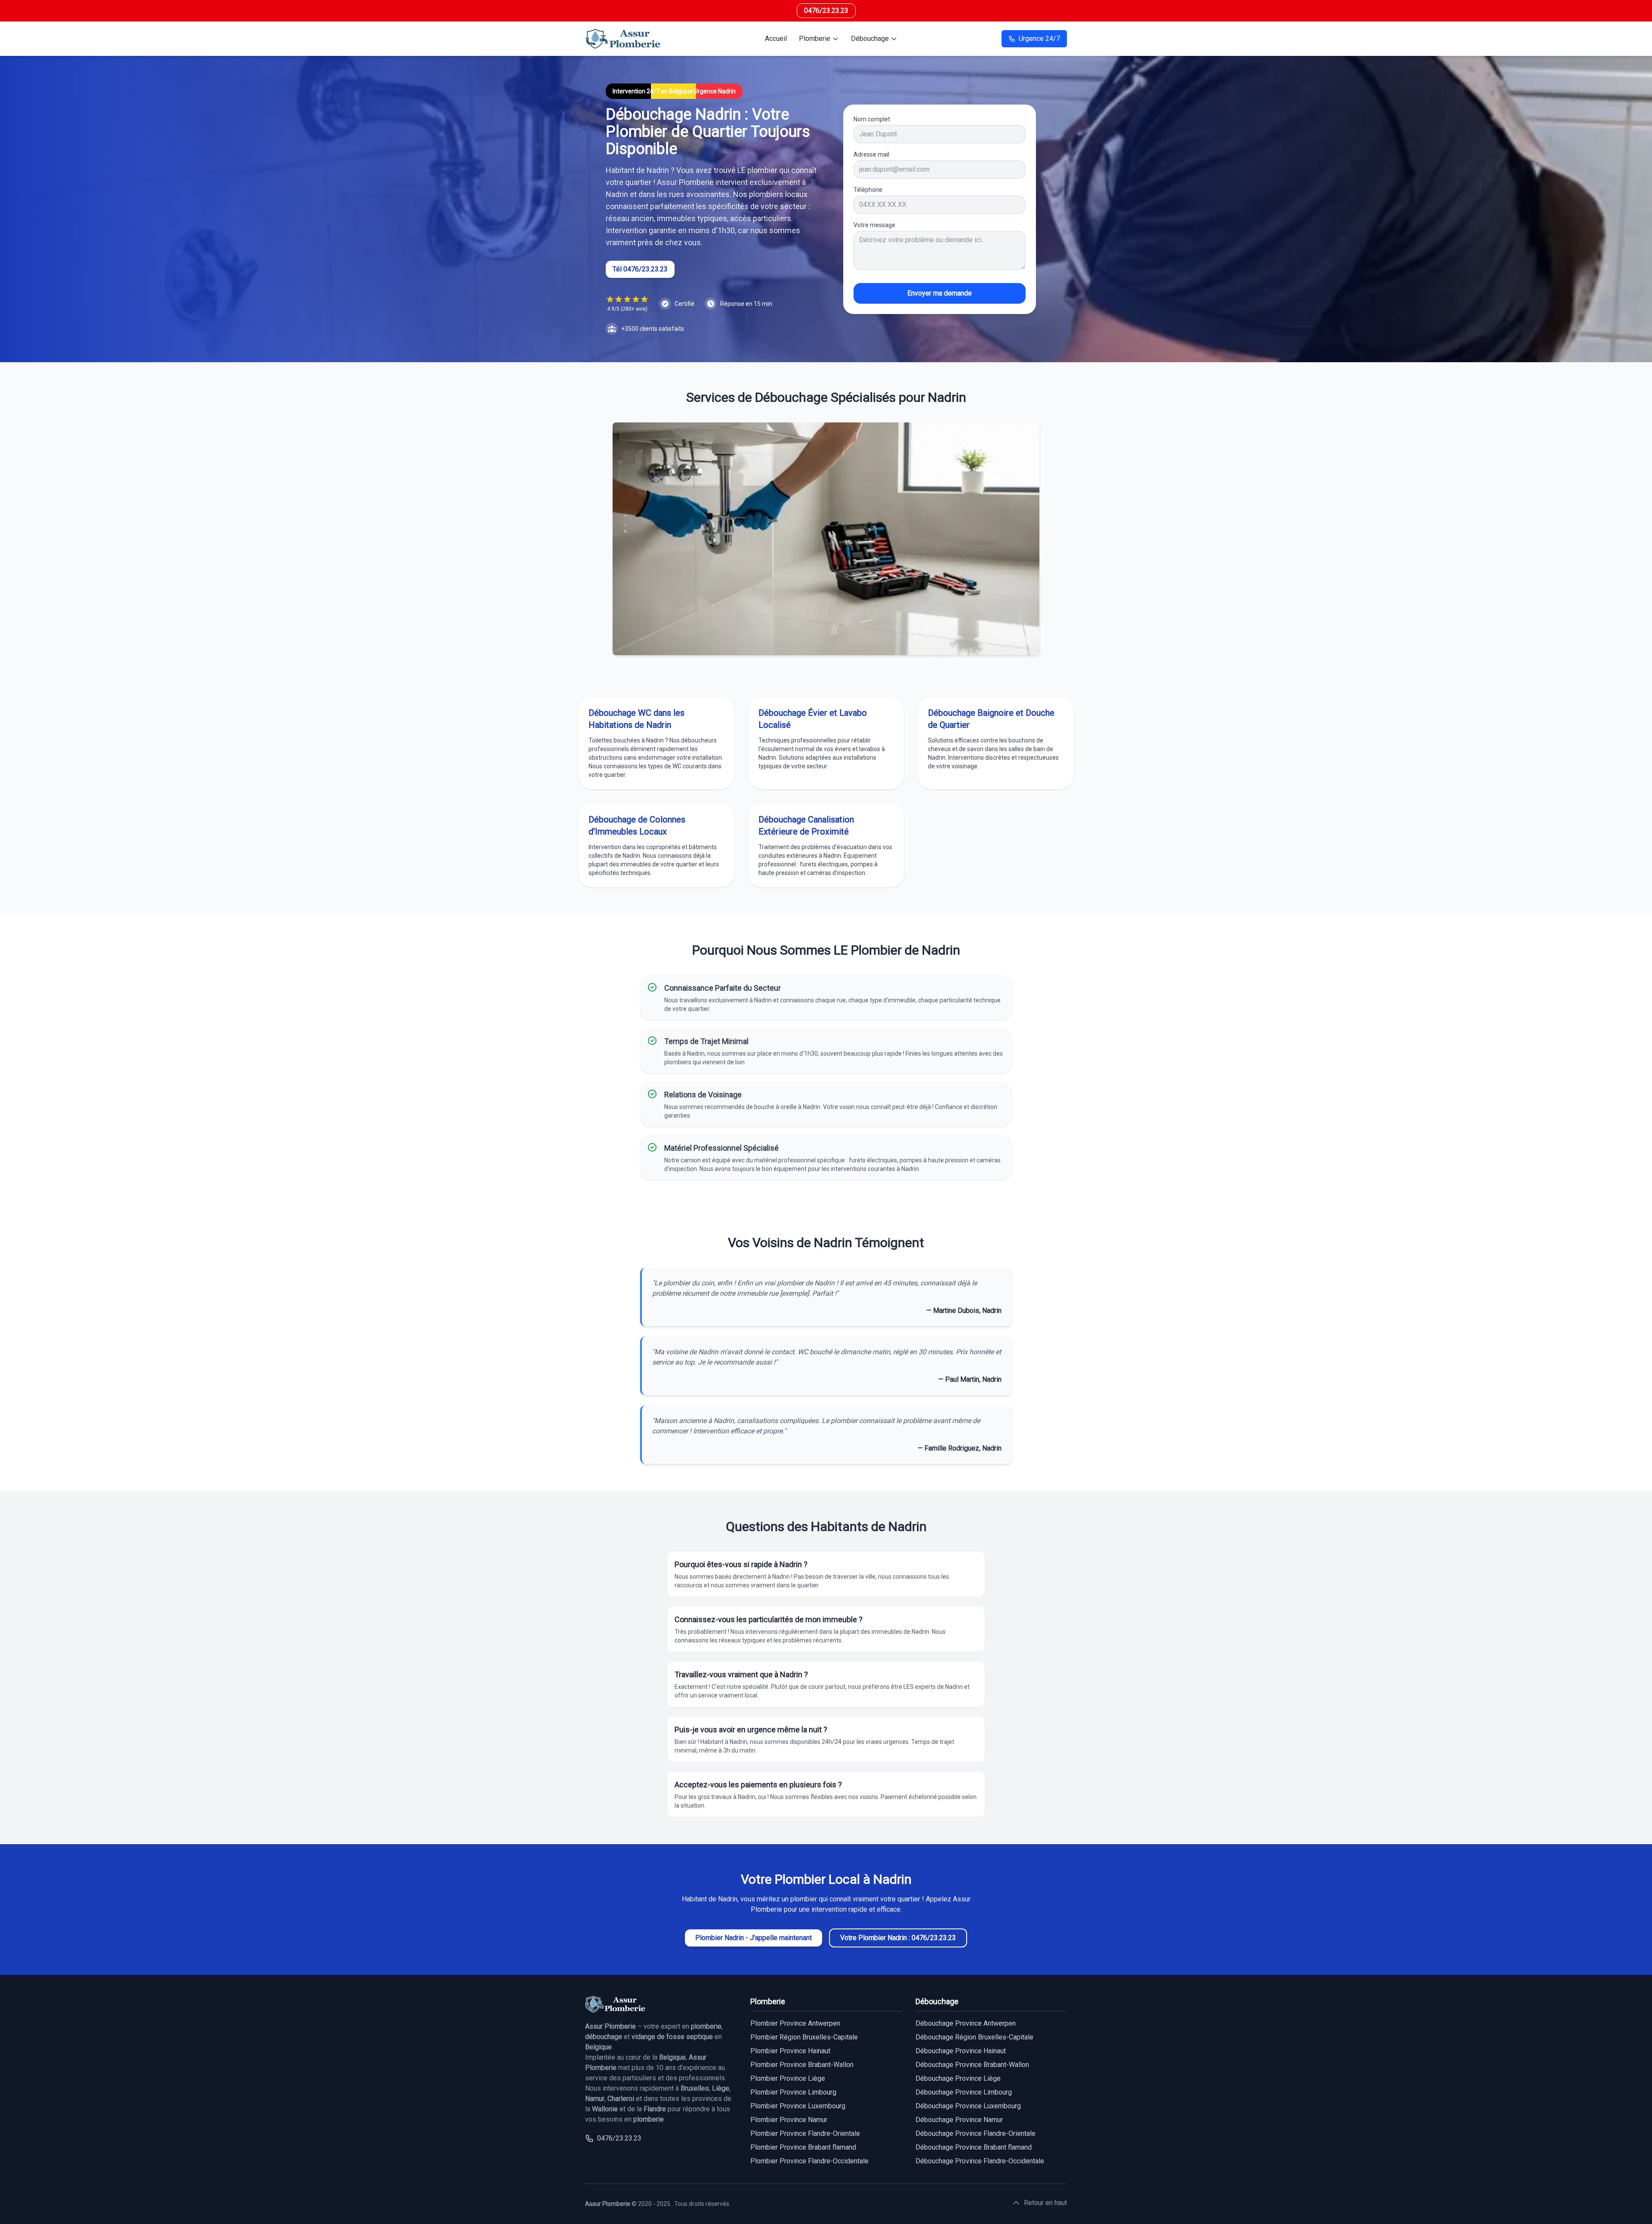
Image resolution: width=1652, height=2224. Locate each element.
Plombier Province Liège (788, 2078)
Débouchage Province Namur (959, 2120)
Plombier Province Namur (789, 2120)
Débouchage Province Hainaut (961, 2051)
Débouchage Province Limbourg (964, 2092)
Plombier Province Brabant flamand (803, 2147)
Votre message (874, 225)
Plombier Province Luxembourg (798, 2106)
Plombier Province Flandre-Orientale (805, 2133)
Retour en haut (1045, 2203)
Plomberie (815, 39)
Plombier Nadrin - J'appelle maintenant (754, 1938)
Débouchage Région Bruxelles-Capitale (974, 2037)
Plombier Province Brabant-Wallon (802, 2065)
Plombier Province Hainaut (790, 2051)
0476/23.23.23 (826, 11)
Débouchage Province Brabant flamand (974, 2147)
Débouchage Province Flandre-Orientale (975, 2133)
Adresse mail (871, 154)
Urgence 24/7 (1039, 39)
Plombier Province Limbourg (793, 2092)
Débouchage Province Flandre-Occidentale (980, 2161)
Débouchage (870, 39)
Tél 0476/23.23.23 (640, 269)
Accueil (776, 39)
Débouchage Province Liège (958, 2078)
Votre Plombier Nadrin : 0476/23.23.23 (898, 1938)
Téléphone (868, 190)
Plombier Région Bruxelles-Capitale (804, 2037)
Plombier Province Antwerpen (795, 2023)
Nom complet (872, 119)
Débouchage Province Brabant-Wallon (972, 2065)
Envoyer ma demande (940, 293)
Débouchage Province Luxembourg (968, 2106)
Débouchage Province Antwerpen (966, 2023)
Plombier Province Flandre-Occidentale (809, 2161)
